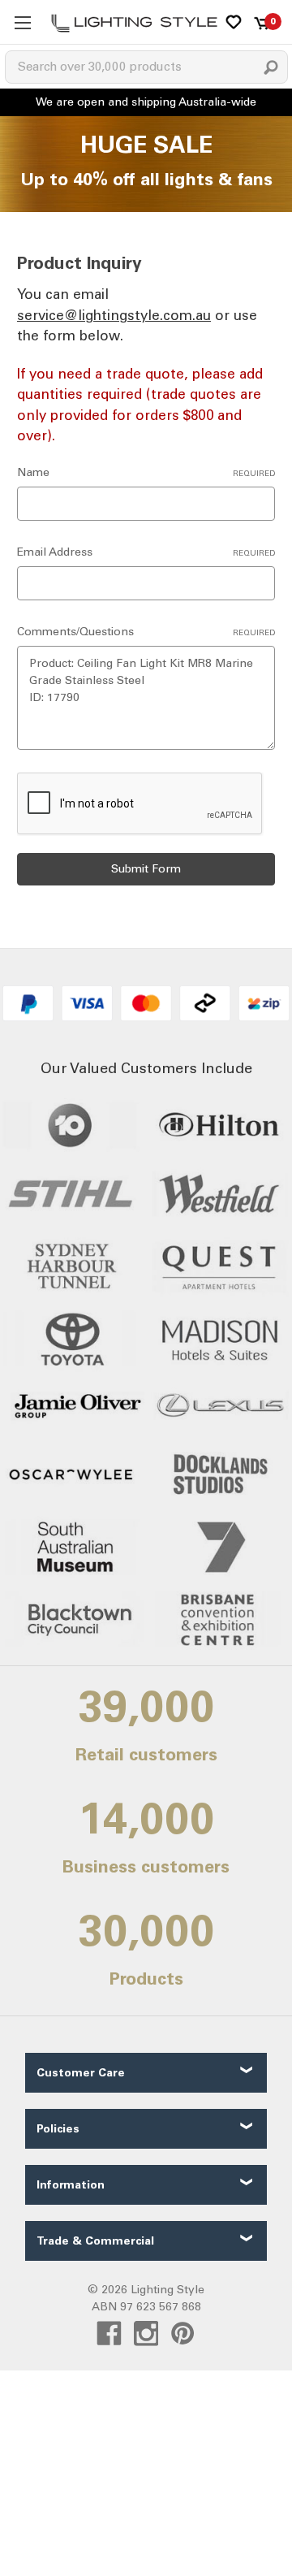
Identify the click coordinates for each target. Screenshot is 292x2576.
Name (146, 472)
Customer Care (81, 2073)
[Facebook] (109, 2334)
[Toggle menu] (22, 22)
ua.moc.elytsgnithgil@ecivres (114, 315)
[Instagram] (146, 2334)
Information (71, 2185)
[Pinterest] (183, 2334)
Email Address (146, 552)
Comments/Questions (146, 632)
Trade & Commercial (95, 2241)
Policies (58, 2129)
